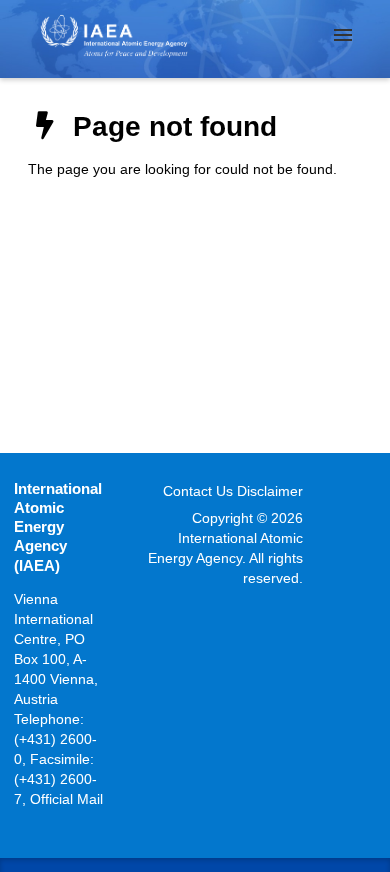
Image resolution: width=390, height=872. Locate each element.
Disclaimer (270, 491)
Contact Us (198, 491)
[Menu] (343, 35)
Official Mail (66, 799)
